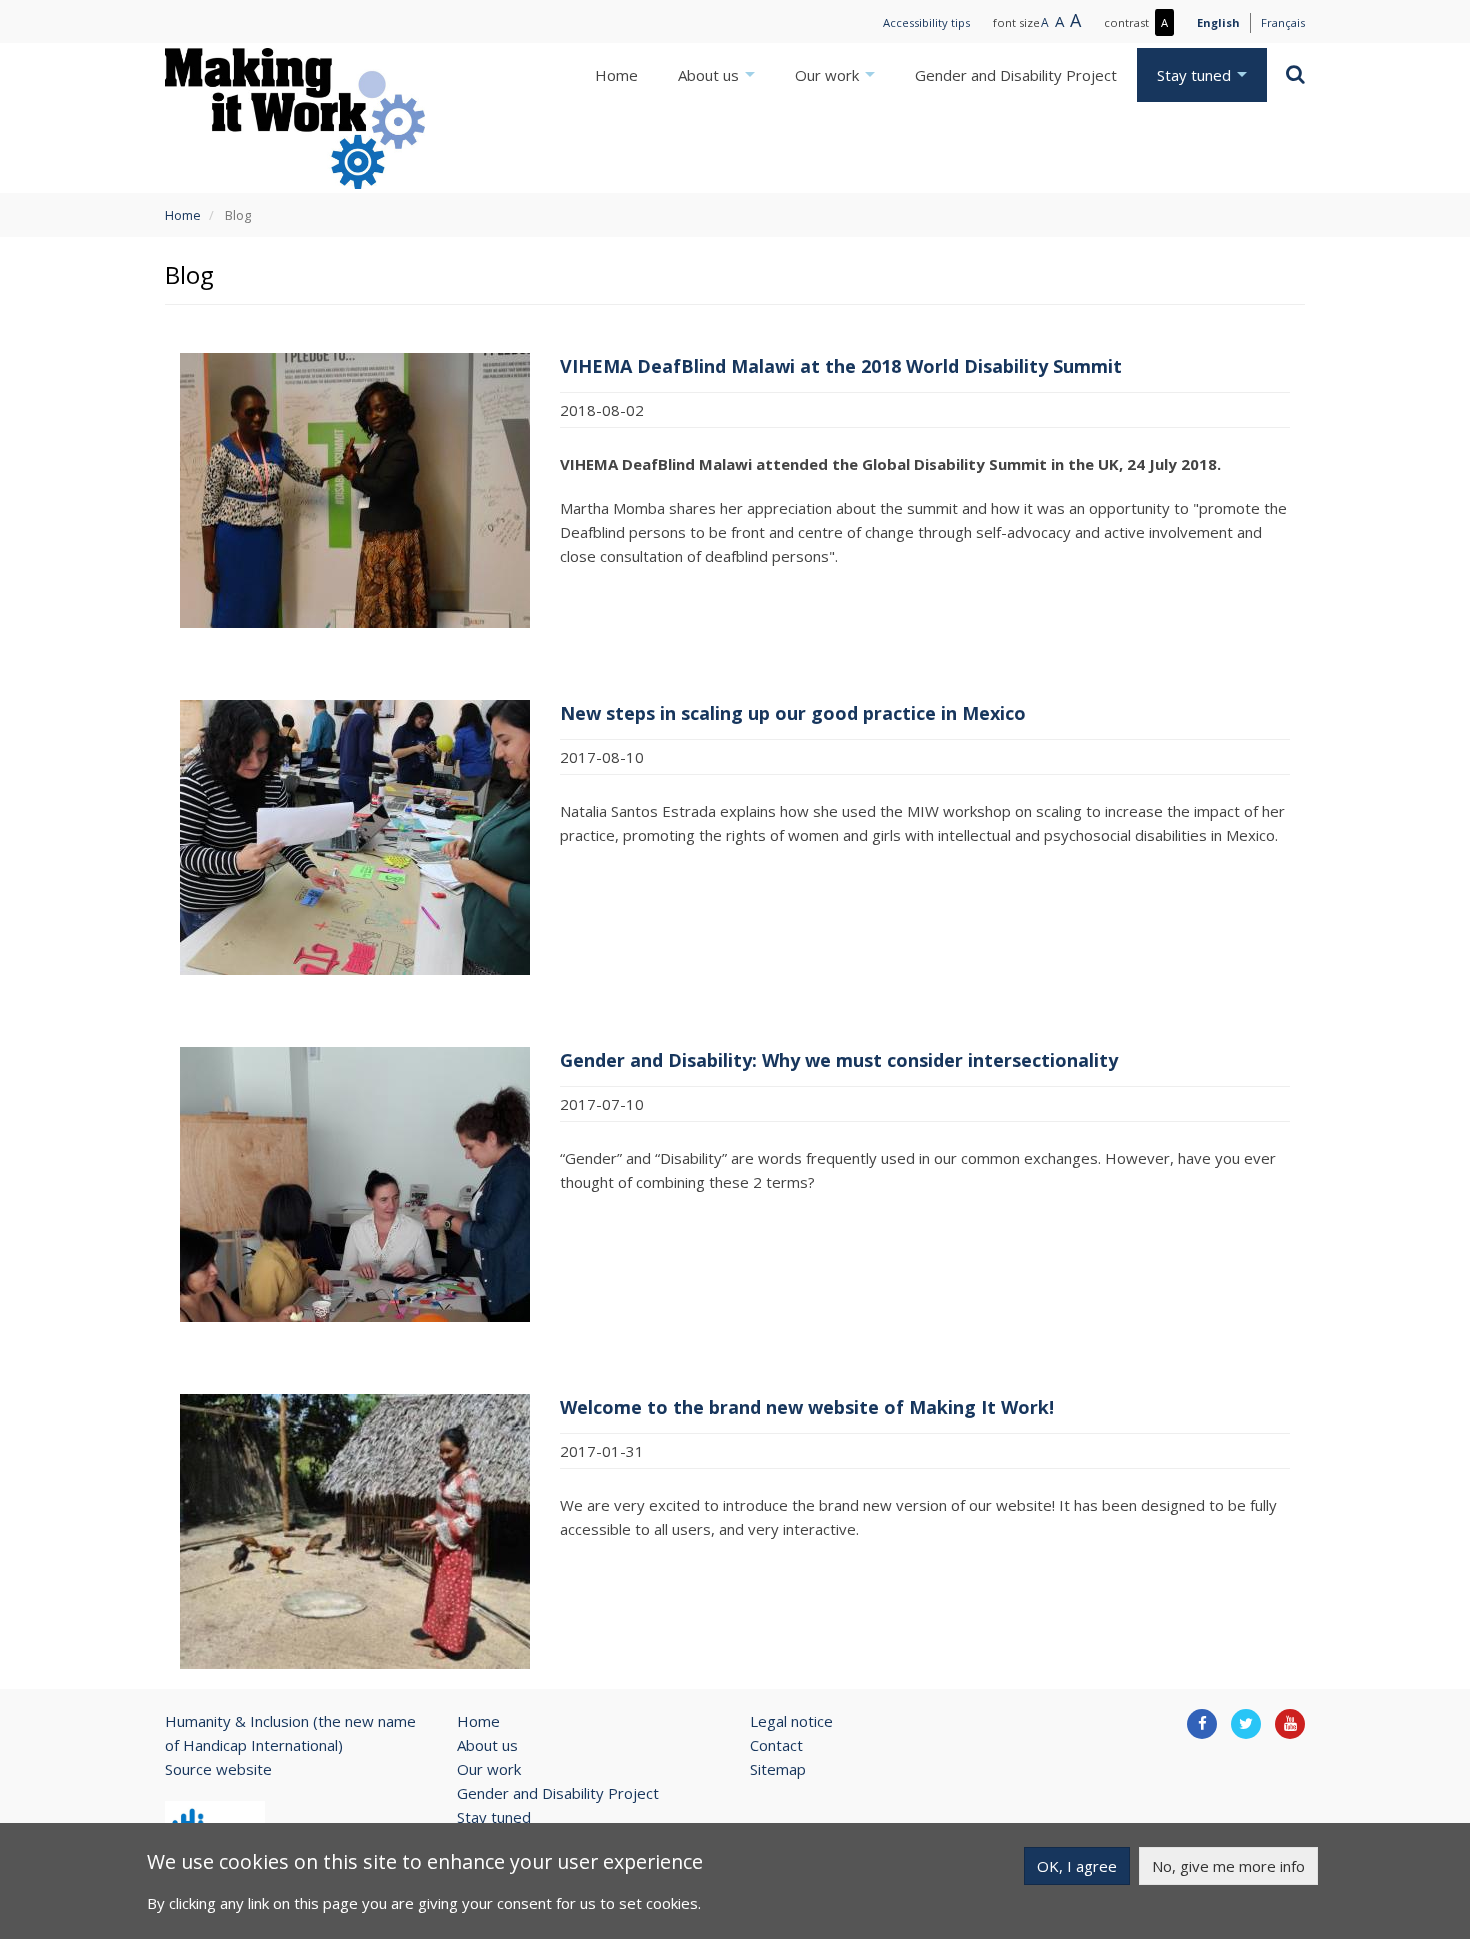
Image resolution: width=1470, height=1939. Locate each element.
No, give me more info (1228, 1866)
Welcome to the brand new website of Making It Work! (807, 1407)
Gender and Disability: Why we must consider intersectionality (839, 1060)
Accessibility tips (926, 22)
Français (1283, 22)
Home (616, 75)
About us (710, 75)
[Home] (295, 118)
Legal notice (791, 1721)
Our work (829, 75)
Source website (218, 1769)
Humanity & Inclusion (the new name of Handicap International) (290, 1733)
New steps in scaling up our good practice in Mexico (793, 713)
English (1218, 22)
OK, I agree (1077, 1866)
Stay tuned (1196, 75)
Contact (776, 1745)
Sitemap (778, 1769)
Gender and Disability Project (1016, 75)
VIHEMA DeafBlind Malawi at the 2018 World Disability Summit (841, 366)
